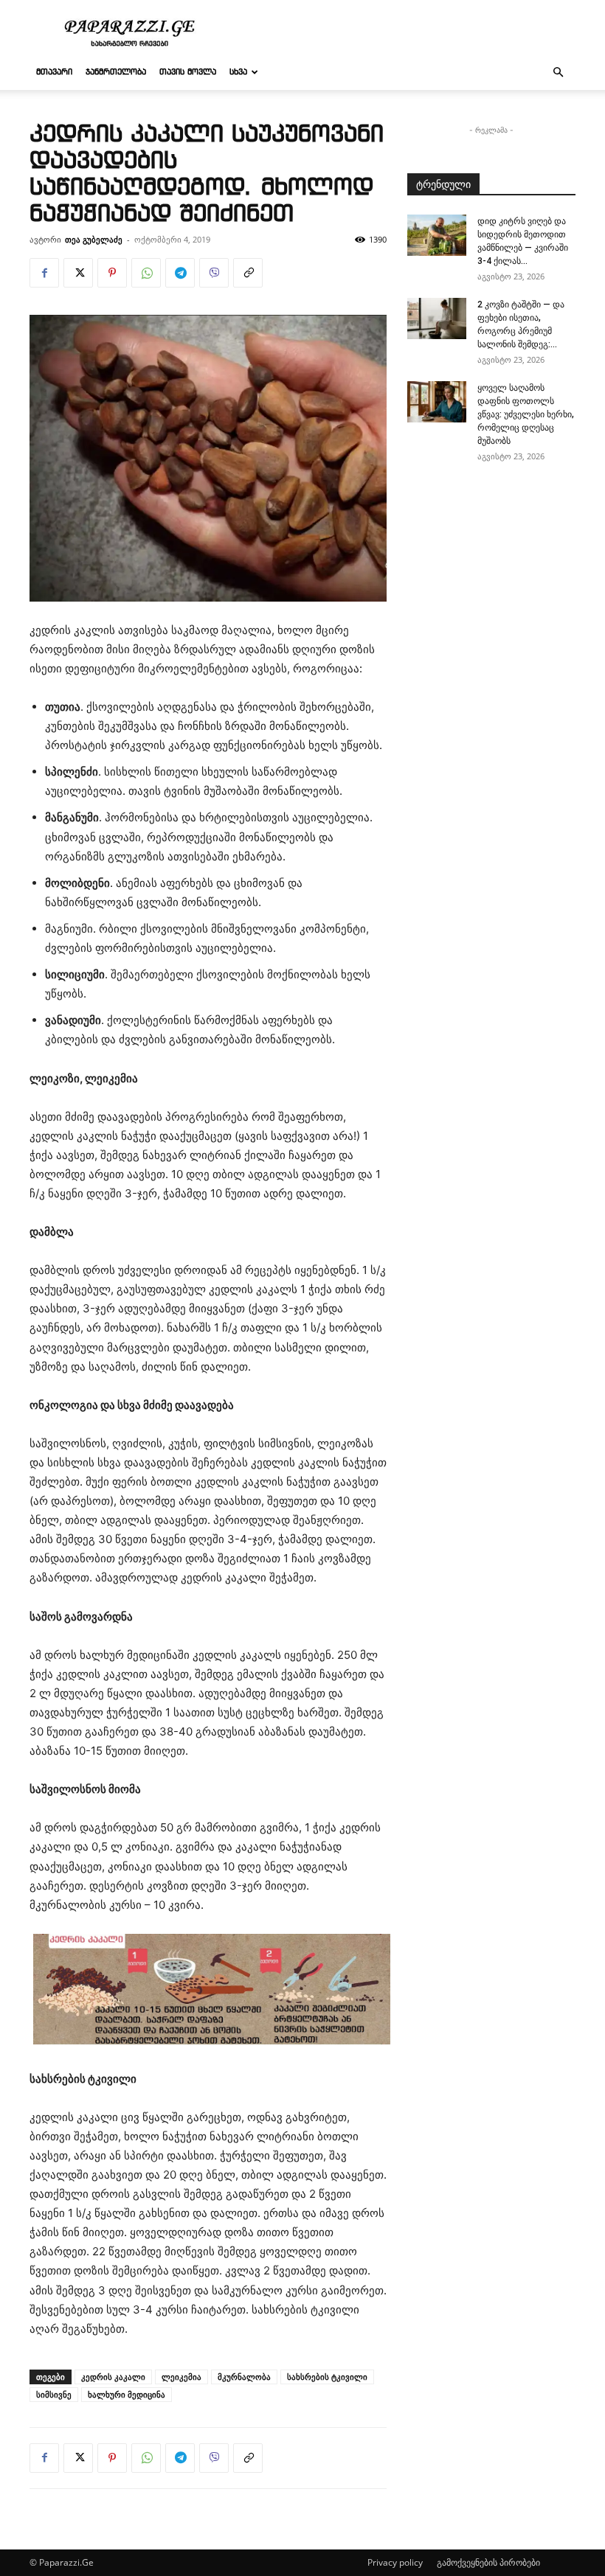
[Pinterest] (112, 273)
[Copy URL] (248, 273)
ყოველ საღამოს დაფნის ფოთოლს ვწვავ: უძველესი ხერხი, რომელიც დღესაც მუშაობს (526, 414)
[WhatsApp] (146, 273)
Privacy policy (395, 2562)
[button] (558, 73)
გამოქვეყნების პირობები (488, 2562)
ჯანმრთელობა (116, 72)
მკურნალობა (244, 2377)
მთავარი (54, 72)
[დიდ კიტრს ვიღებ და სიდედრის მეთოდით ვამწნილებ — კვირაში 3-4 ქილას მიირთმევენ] (437, 235)
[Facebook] (44, 273)
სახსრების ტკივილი (327, 2377)
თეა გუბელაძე (94, 239)
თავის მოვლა (188, 72)
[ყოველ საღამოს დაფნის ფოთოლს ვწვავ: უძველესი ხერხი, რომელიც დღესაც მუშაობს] (437, 402)
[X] (78, 273)
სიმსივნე (54, 2394)
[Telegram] (180, 273)
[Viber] (214, 273)
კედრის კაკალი (113, 2377)
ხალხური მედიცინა (127, 2394)
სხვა (238, 72)
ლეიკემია (181, 2377)
